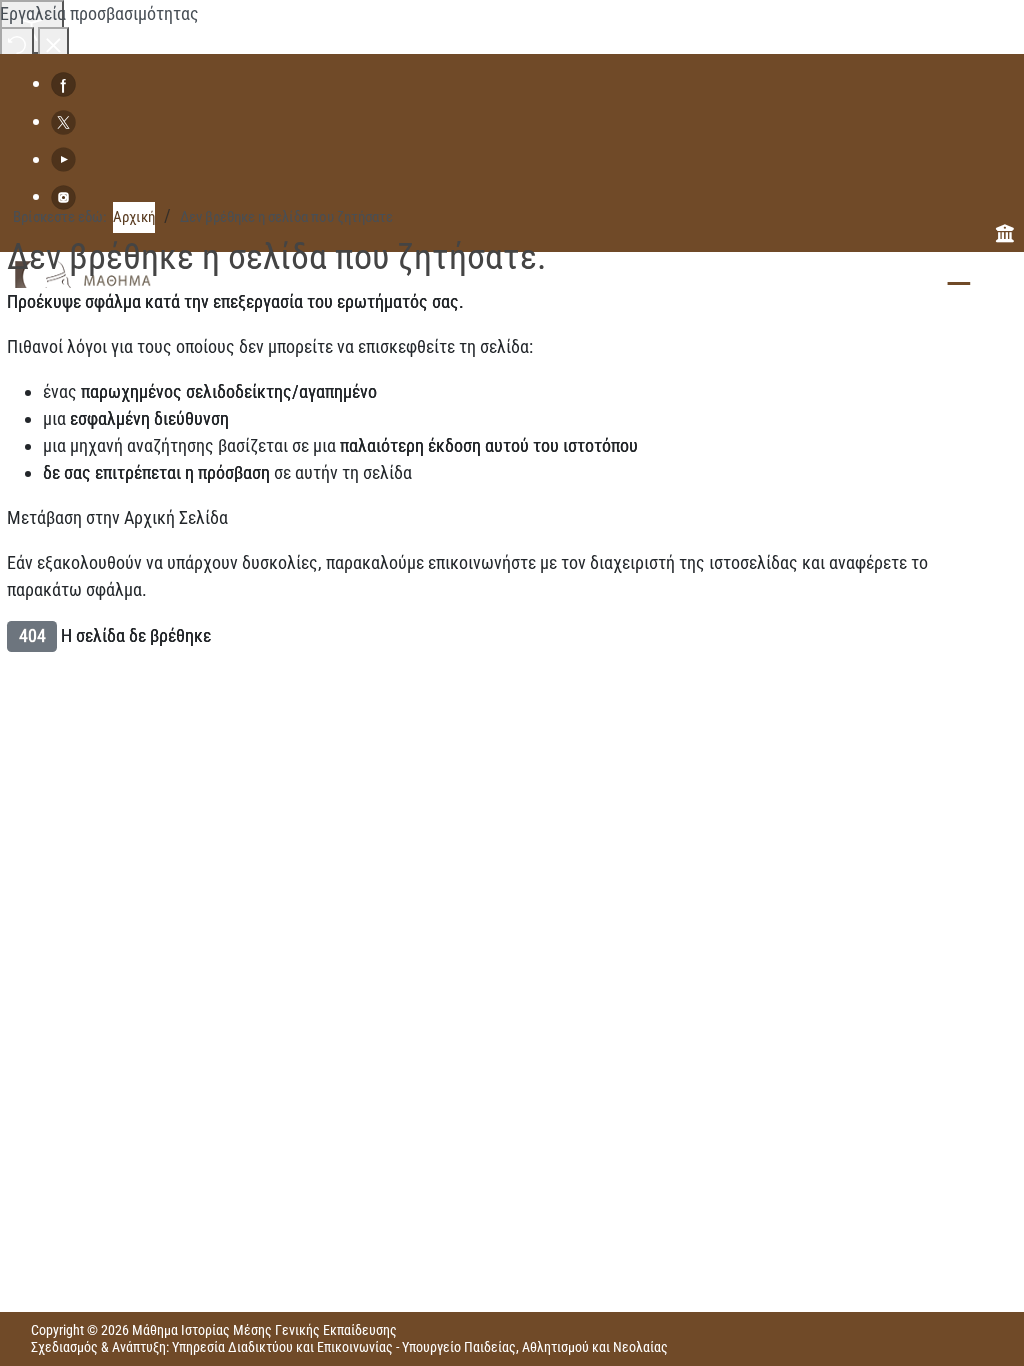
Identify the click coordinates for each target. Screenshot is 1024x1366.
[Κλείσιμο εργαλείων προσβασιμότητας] (53, 43)
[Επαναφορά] (17, 43)
